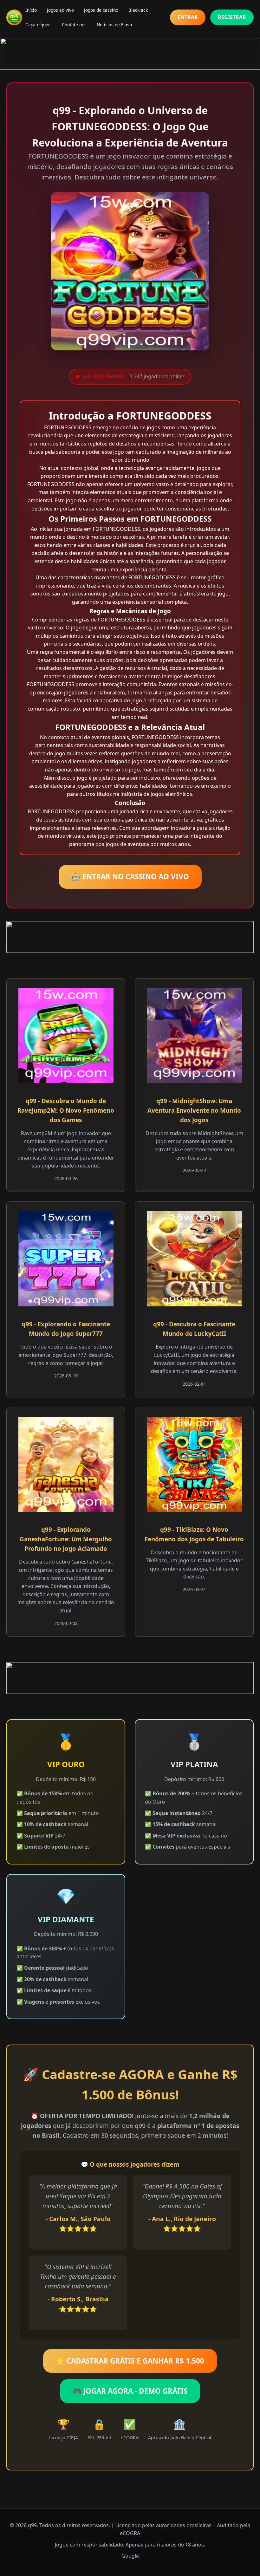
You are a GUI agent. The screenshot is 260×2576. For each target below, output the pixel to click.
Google (130, 2556)
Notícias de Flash (114, 25)
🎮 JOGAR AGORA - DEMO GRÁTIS (130, 2391)
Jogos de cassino (101, 10)
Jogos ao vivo (60, 10)
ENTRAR (188, 17)
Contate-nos (74, 25)
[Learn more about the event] (130, 54)
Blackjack (138, 10)
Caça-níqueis (39, 25)
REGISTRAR (232, 17)
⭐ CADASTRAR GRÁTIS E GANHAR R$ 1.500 (130, 2361)
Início (31, 10)
